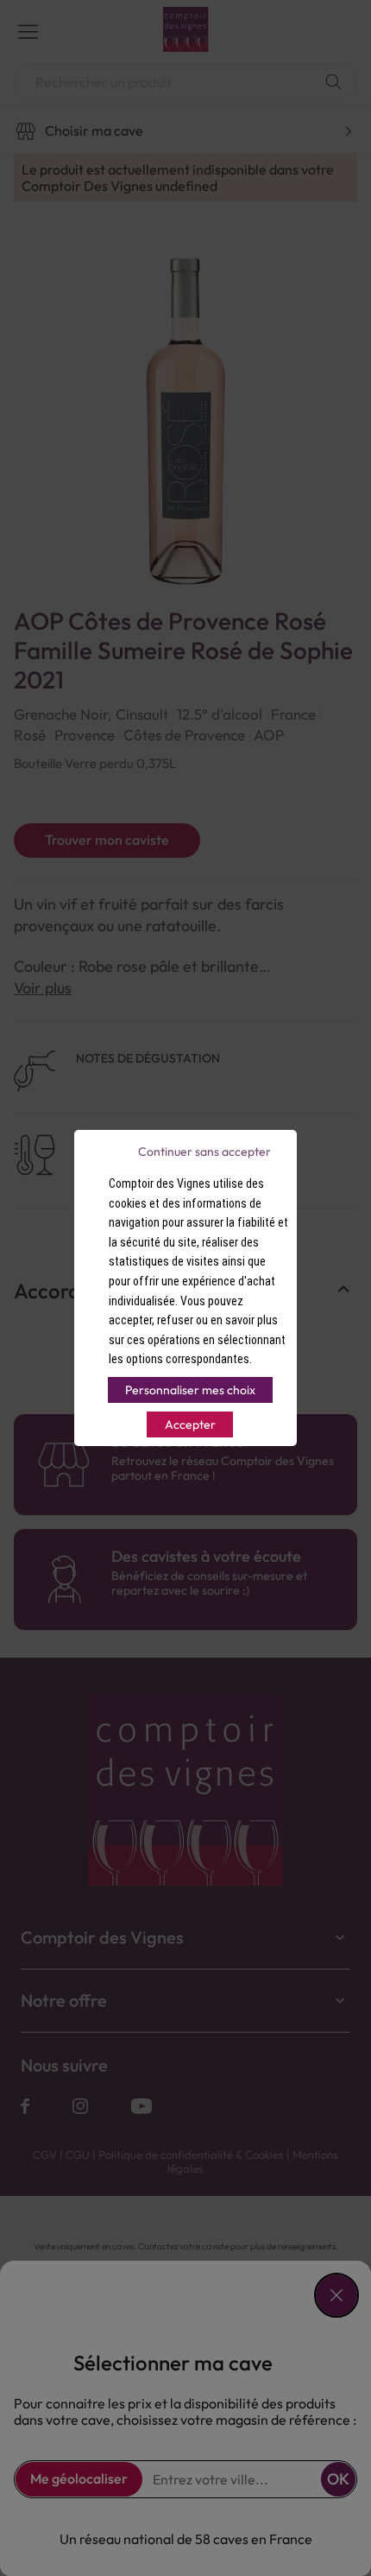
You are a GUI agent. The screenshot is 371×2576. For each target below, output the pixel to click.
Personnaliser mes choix (190, 1390)
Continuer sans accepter (204, 1152)
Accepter (190, 1424)
